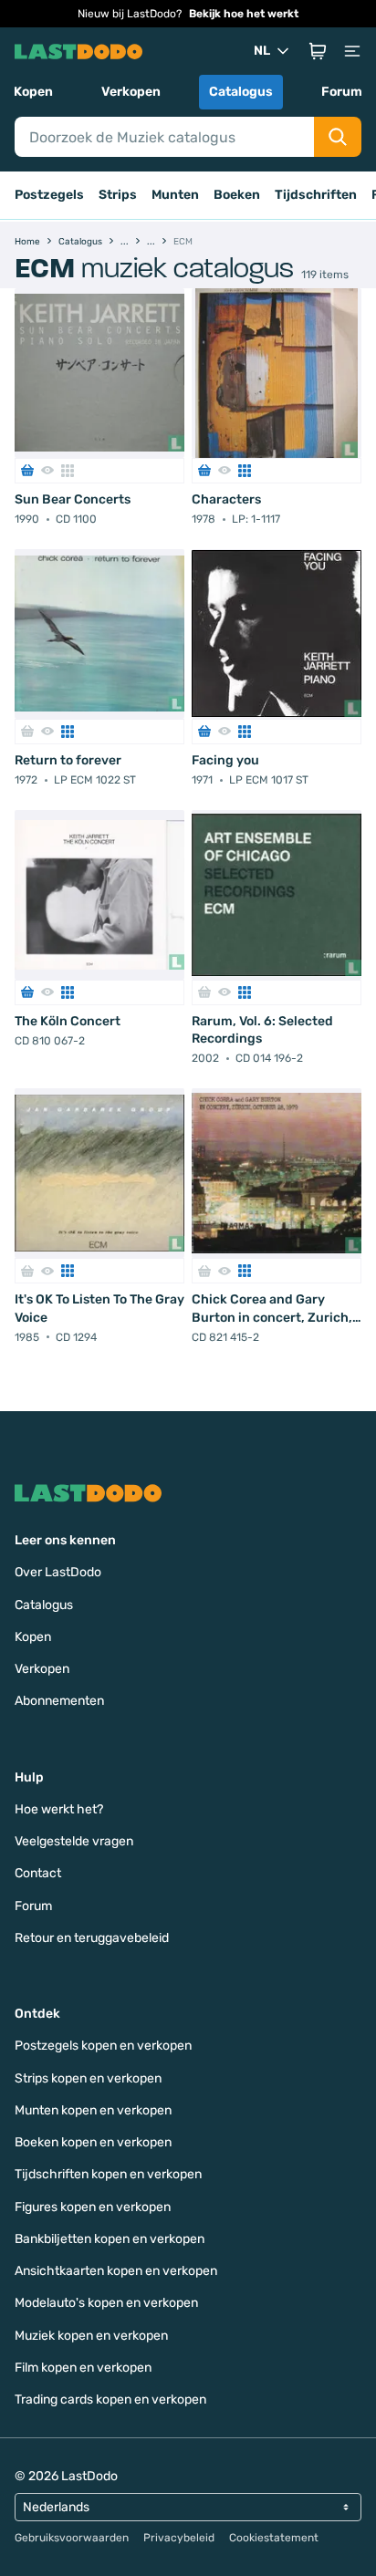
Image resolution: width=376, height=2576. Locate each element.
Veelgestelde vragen (74, 1841)
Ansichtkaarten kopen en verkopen (116, 2271)
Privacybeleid (179, 2538)
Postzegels (49, 195)
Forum (342, 92)
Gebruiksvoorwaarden (72, 2538)
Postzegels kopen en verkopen (103, 2046)
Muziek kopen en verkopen (91, 2336)
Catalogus (241, 92)
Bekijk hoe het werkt (244, 14)
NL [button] (262, 51)
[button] (318, 51)
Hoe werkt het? (59, 1809)
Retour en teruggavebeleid (92, 1938)
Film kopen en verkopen (83, 2368)
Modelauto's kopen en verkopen (106, 2303)
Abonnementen (59, 1701)
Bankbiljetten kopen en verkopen (110, 2239)
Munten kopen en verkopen (93, 2110)
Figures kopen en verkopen (93, 2207)
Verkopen (131, 92)
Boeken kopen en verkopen (93, 2142)
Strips (118, 195)
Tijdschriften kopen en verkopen (108, 2174)
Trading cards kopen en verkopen (110, 2399)
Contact (38, 1873)
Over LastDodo (58, 1572)
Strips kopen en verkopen (88, 2078)
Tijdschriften (316, 195)
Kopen (33, 92)
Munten (175, 195)
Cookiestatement (274, 2538)
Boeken (237, 195)
